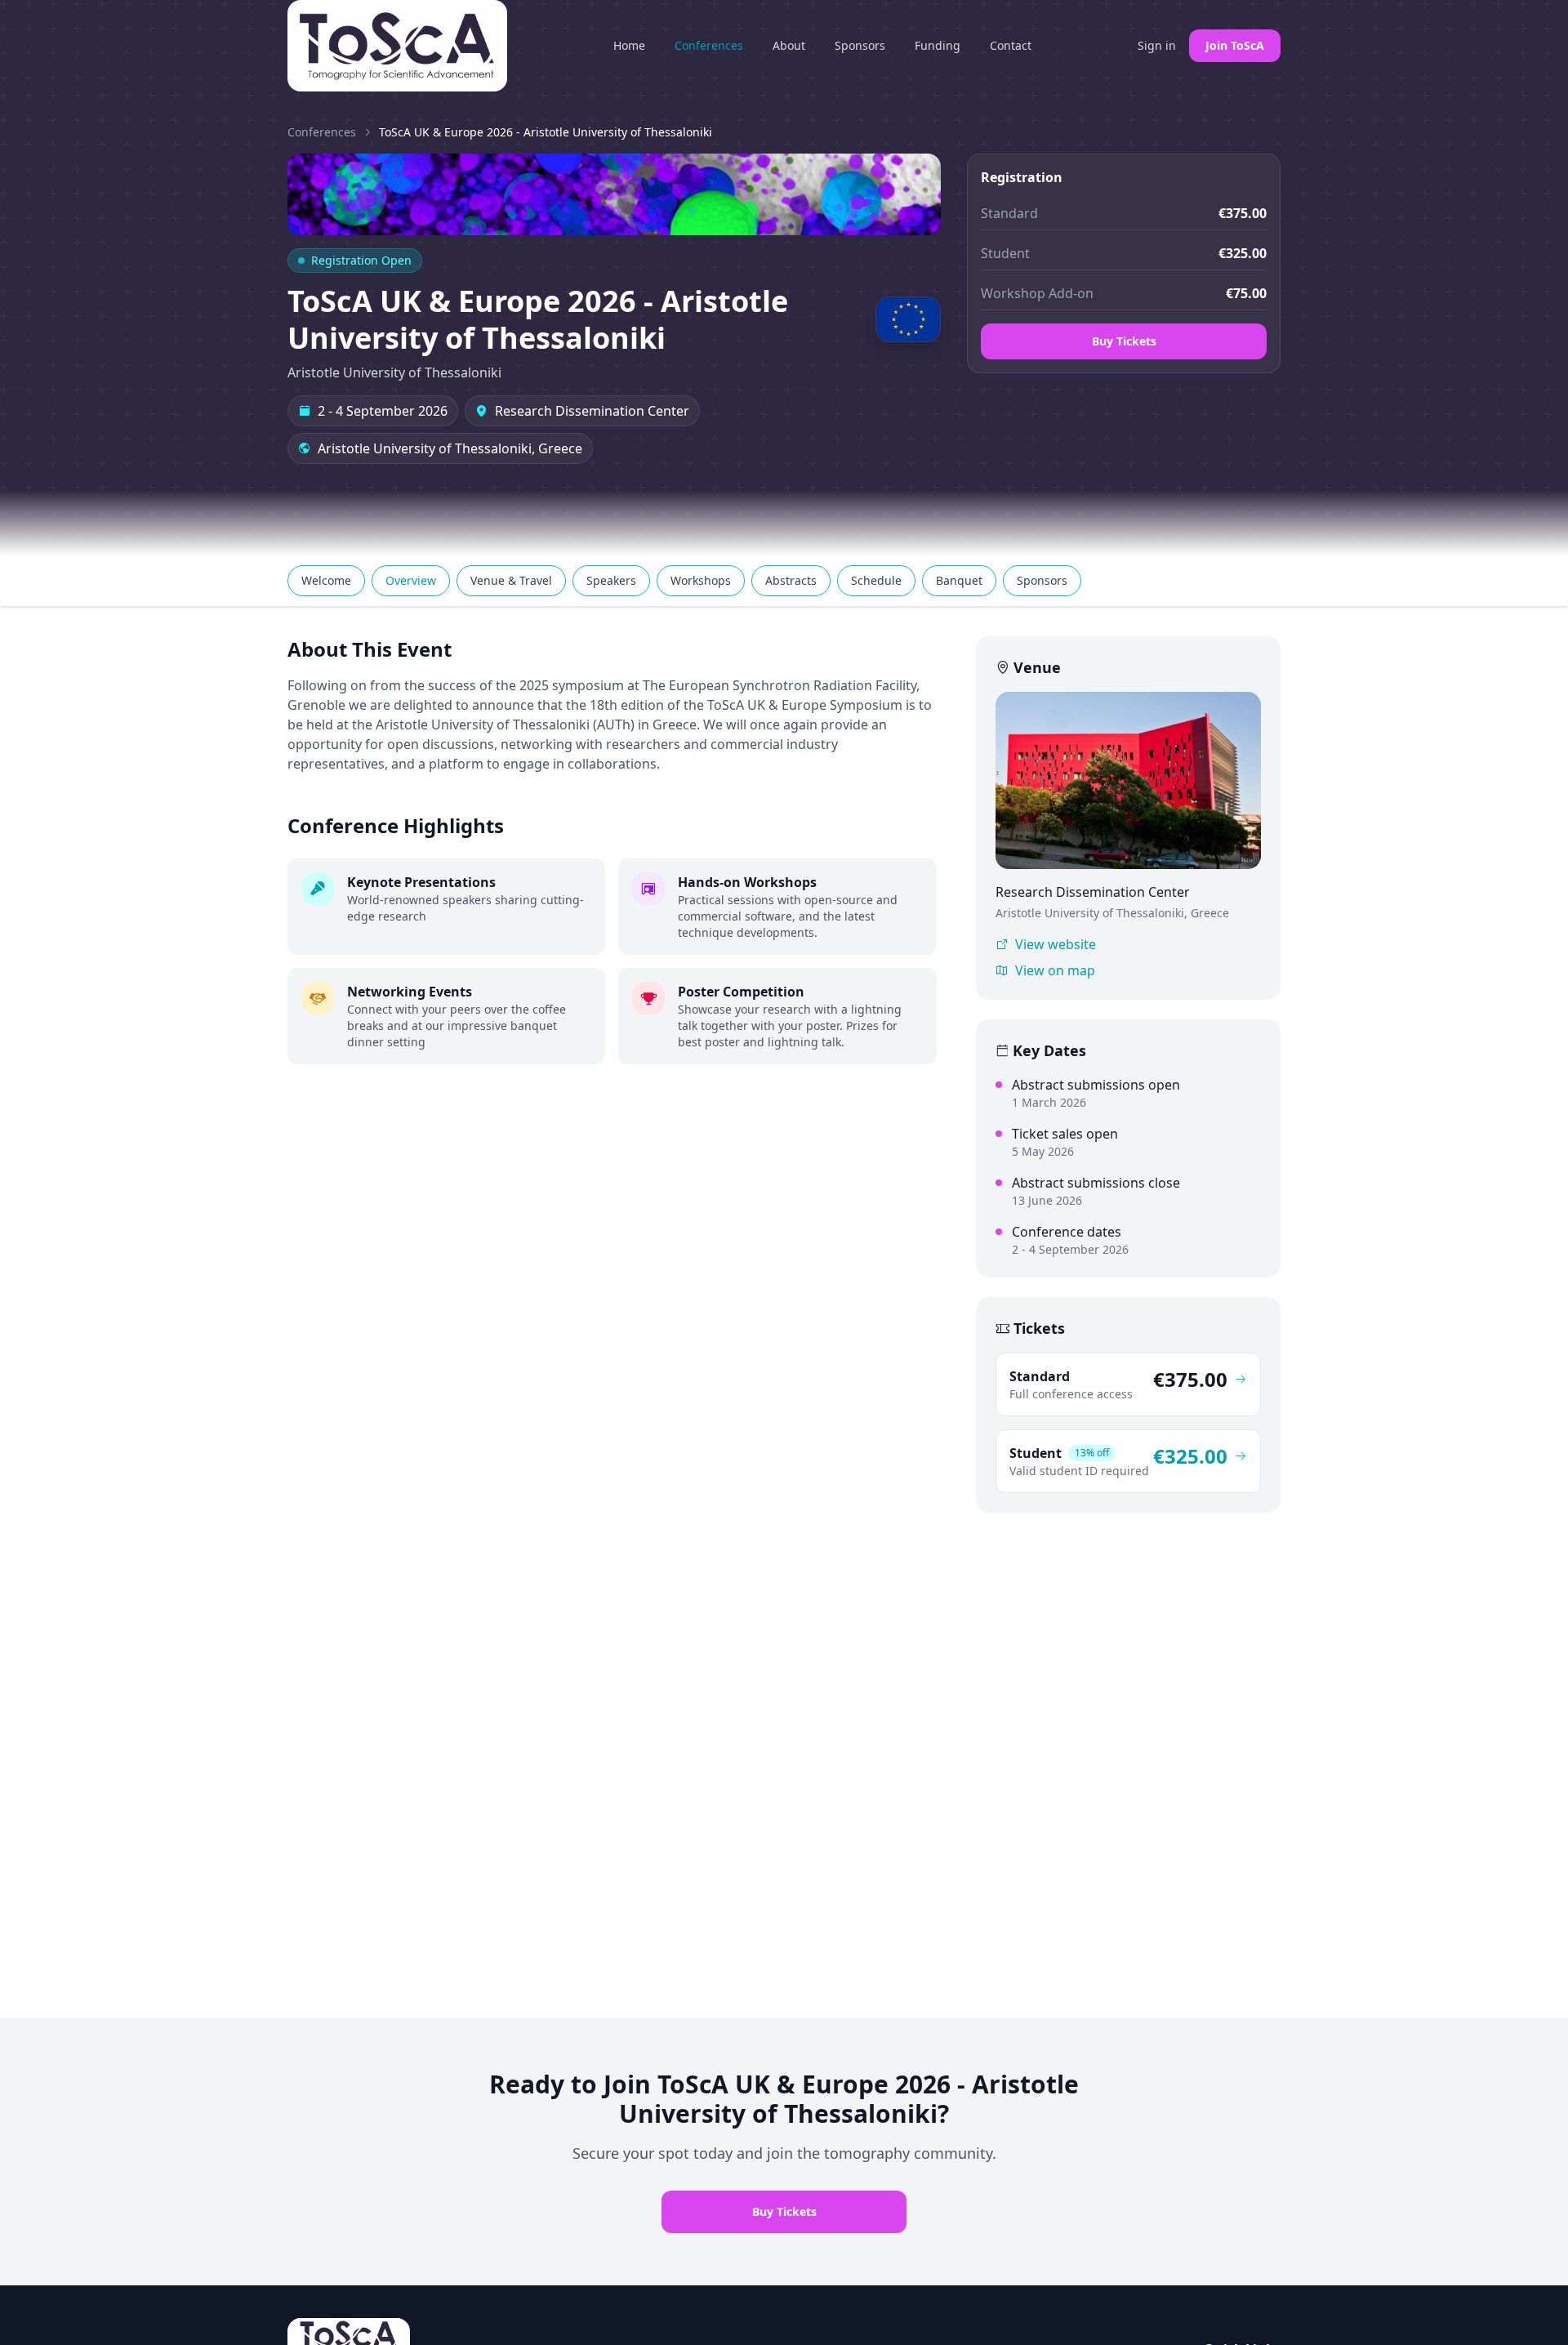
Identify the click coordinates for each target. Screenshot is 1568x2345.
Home (629, 45)
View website (1056, 944)
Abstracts (791, 580)
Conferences (709, 45)
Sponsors (860, 45)
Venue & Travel (511, 580)
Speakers (611, 580)
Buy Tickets (1124, 341)
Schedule (876, 580)
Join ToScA (1235, 45)
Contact (1011, 45)
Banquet (959, 580)
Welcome (326, 580)
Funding (938, 45)
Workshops (701, 580)
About (789, 45)
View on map (1055, 970)
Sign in (1157, 45)
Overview (411, 580)
